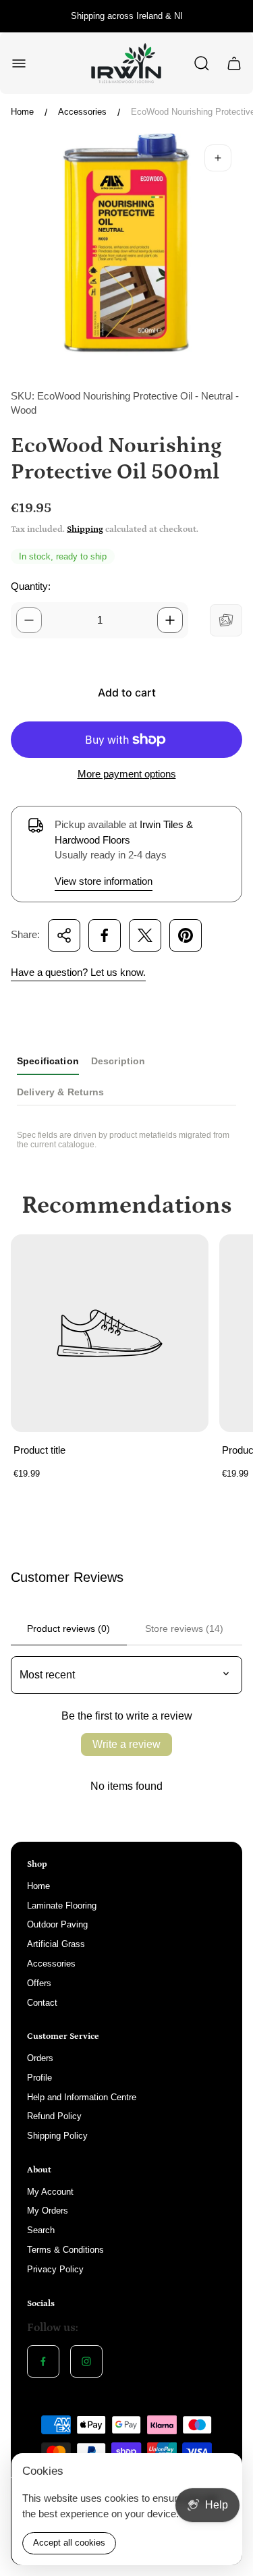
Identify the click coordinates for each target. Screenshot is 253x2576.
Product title (39, 1450)
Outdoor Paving (57, 1924)
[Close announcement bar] (234, 16)
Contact (42, 2003)
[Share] (64, 935)
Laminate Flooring (62, 1906)
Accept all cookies (69, 2543)
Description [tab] (118, 1061)
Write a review (126, 1744)
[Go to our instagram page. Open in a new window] (86, 2361)
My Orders (48, 2211)
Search (41, 2230)
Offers (39, 1983)
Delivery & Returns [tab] (61, 1092)
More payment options (127, 774)
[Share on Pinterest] (186, 935)
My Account (50, 2192)
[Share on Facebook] (105, 935)
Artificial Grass (56, 1944)
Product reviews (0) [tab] (68, 1628)
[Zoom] (218, 158)
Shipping (85, 529)
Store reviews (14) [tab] (184, 1628)
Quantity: (31, 586)
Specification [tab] (48, 1061)
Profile (39, 2078)
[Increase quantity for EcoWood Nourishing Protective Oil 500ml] (170, 620)
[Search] (202, 63)
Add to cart (127, 692)
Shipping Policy (57, 2136)
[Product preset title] (110, 1333)
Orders (40, 2058)
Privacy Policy (55, 2269)
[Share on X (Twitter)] (145, 935)
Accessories (82, 112)
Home (22, 112)
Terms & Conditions (65, 2250)
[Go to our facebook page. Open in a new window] (43, 2361)
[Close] (223, 2472)
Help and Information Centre (82, 2097)
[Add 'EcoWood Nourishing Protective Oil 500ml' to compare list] (226, 620)
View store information (104, 881)
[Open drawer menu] (19, 63)
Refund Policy (54, 2116)
